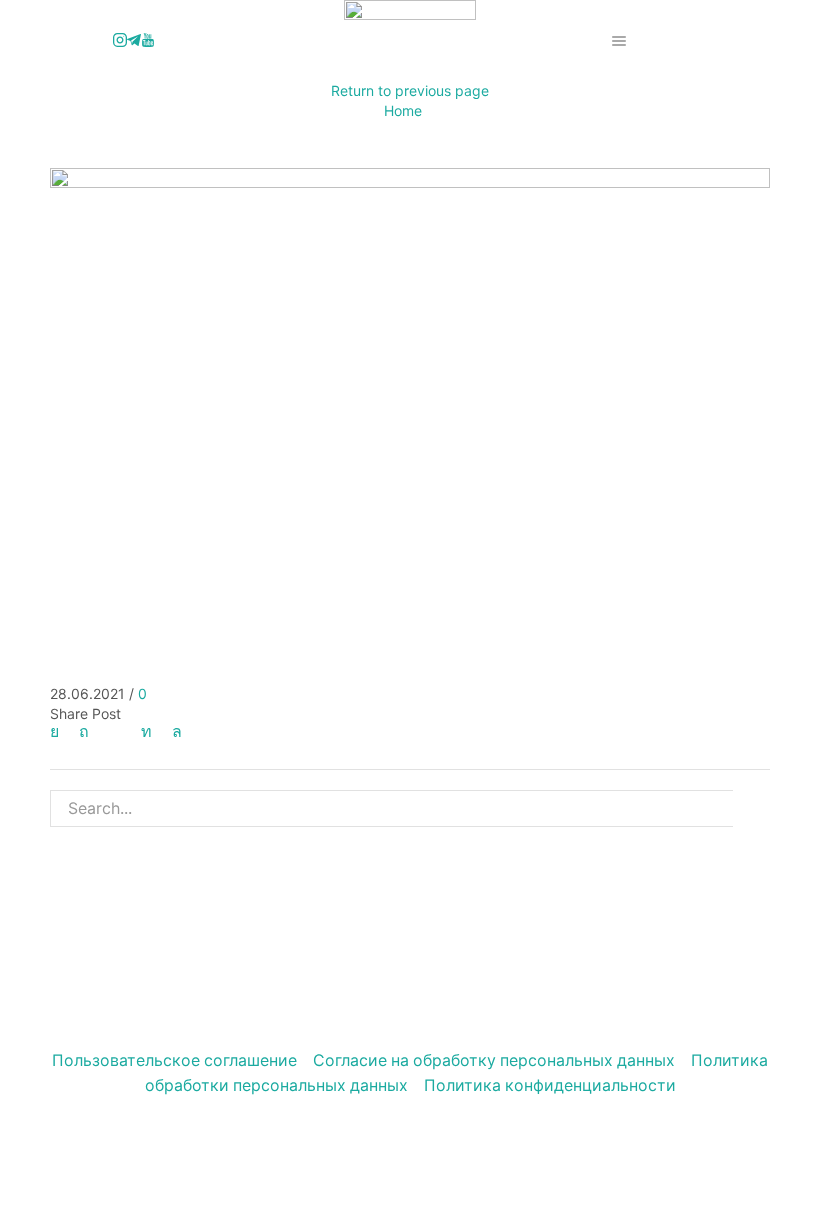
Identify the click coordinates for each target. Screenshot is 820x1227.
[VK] (59, 731)
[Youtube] (148, 41)
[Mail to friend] (115, 731)
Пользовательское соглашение (174, 1060)
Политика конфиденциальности (550, 1085)
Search (751, 808)
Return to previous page (410, 90)
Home (403, 110)
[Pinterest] (84, 731)
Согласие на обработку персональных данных (494, 1060)
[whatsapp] (172, 731)
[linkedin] (146, 731)
